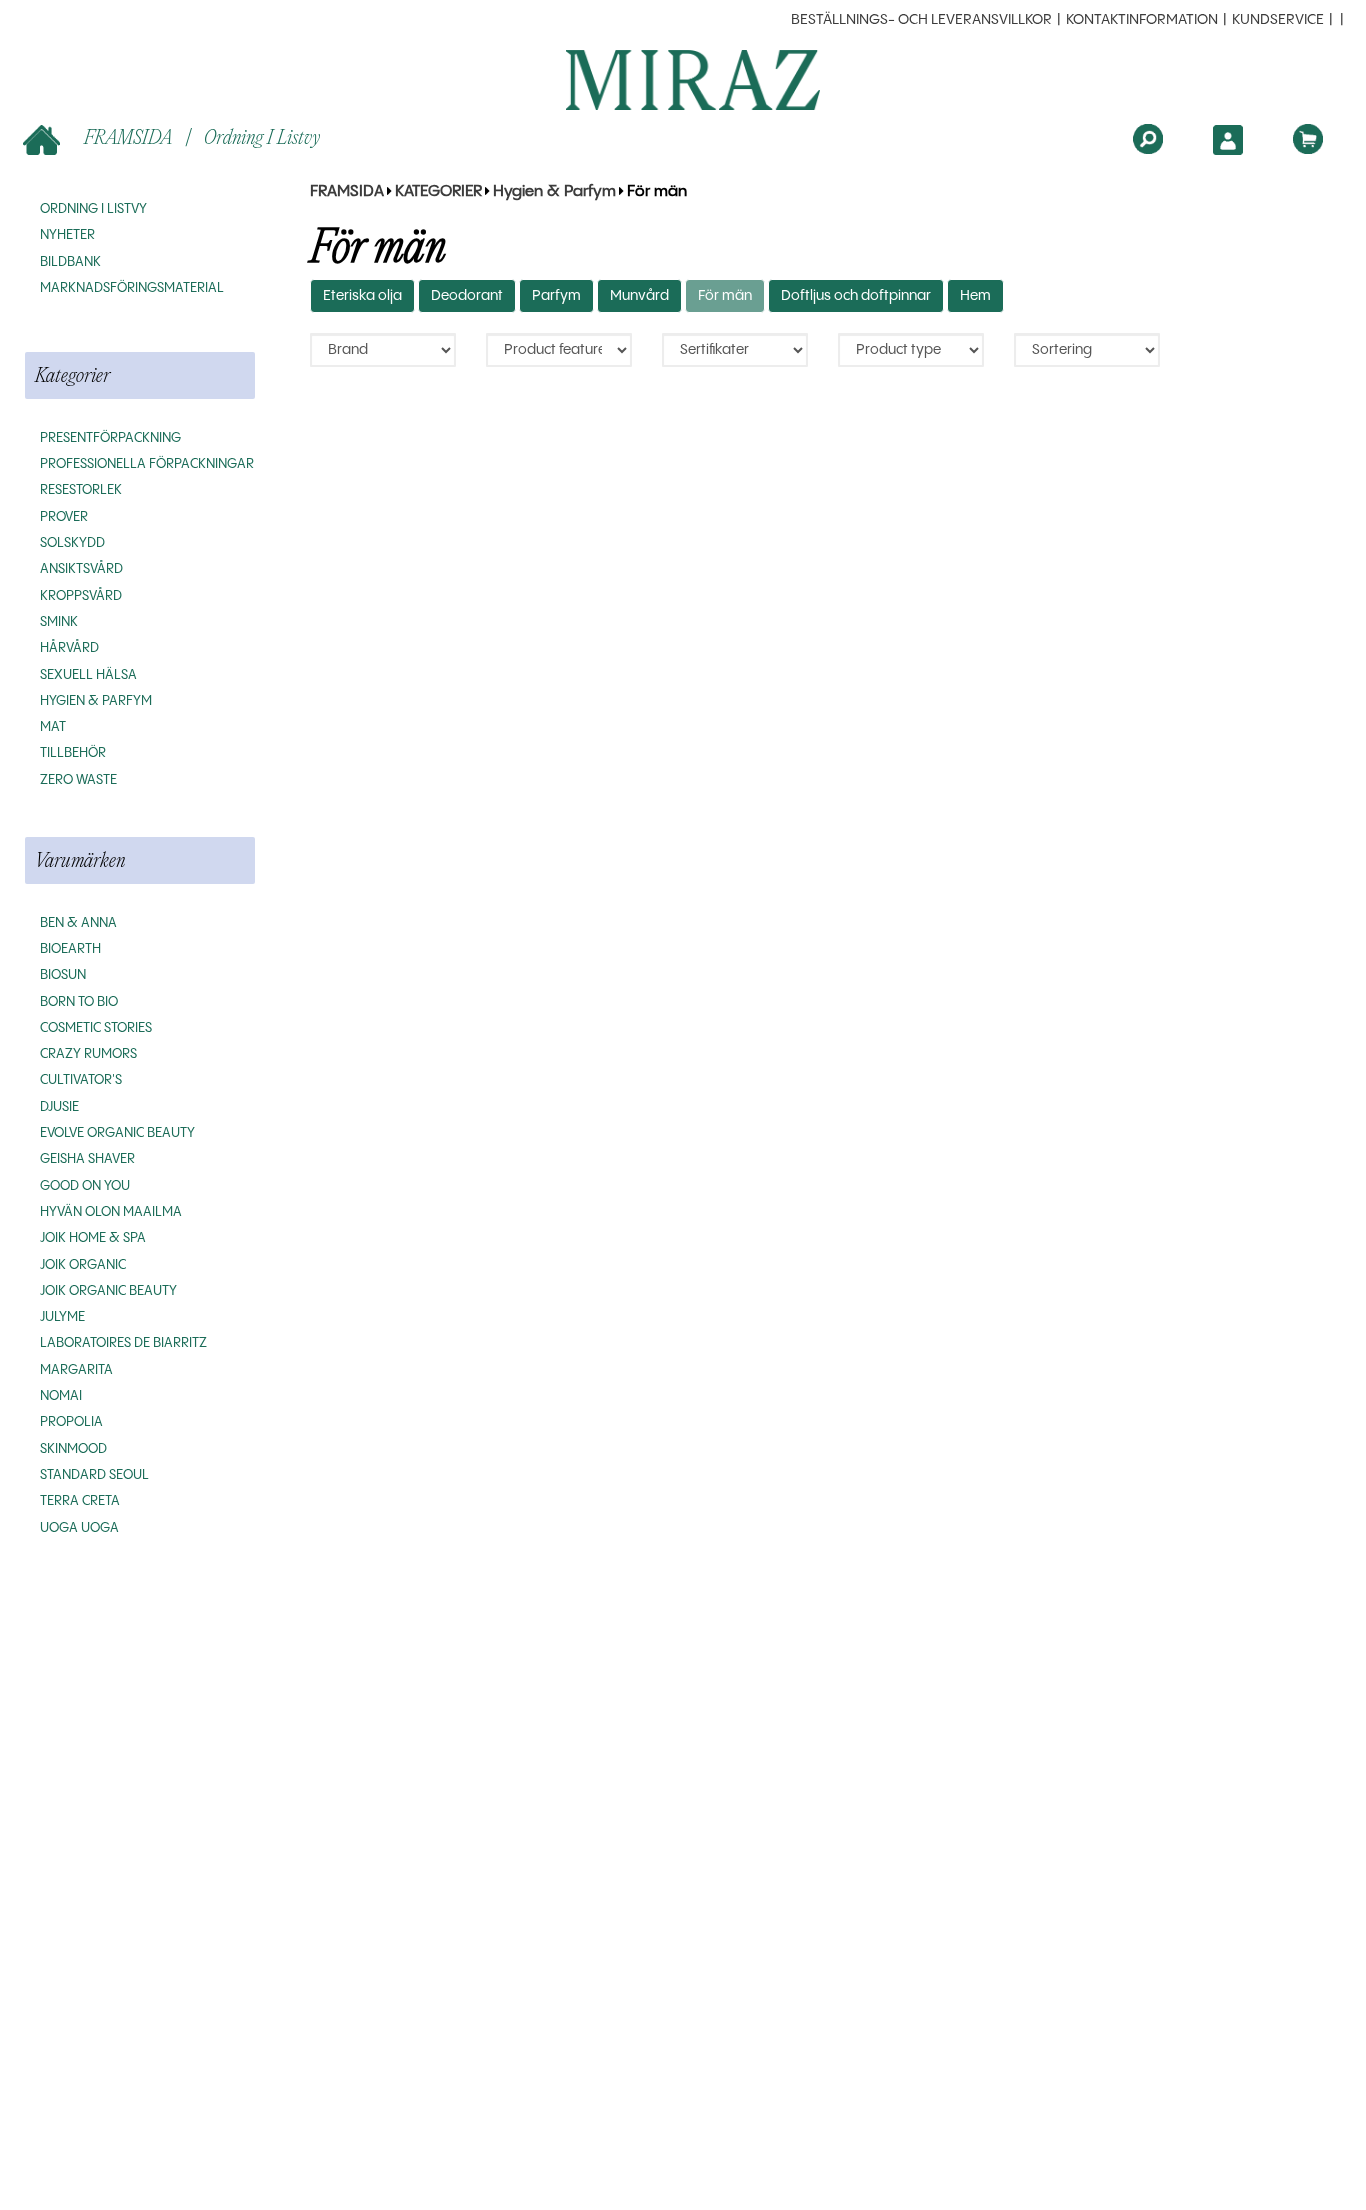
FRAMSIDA (128, 136)
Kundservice (1278, 20)
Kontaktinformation (1142, 20)
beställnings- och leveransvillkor (921, 20)
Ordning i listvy (262, 136)
